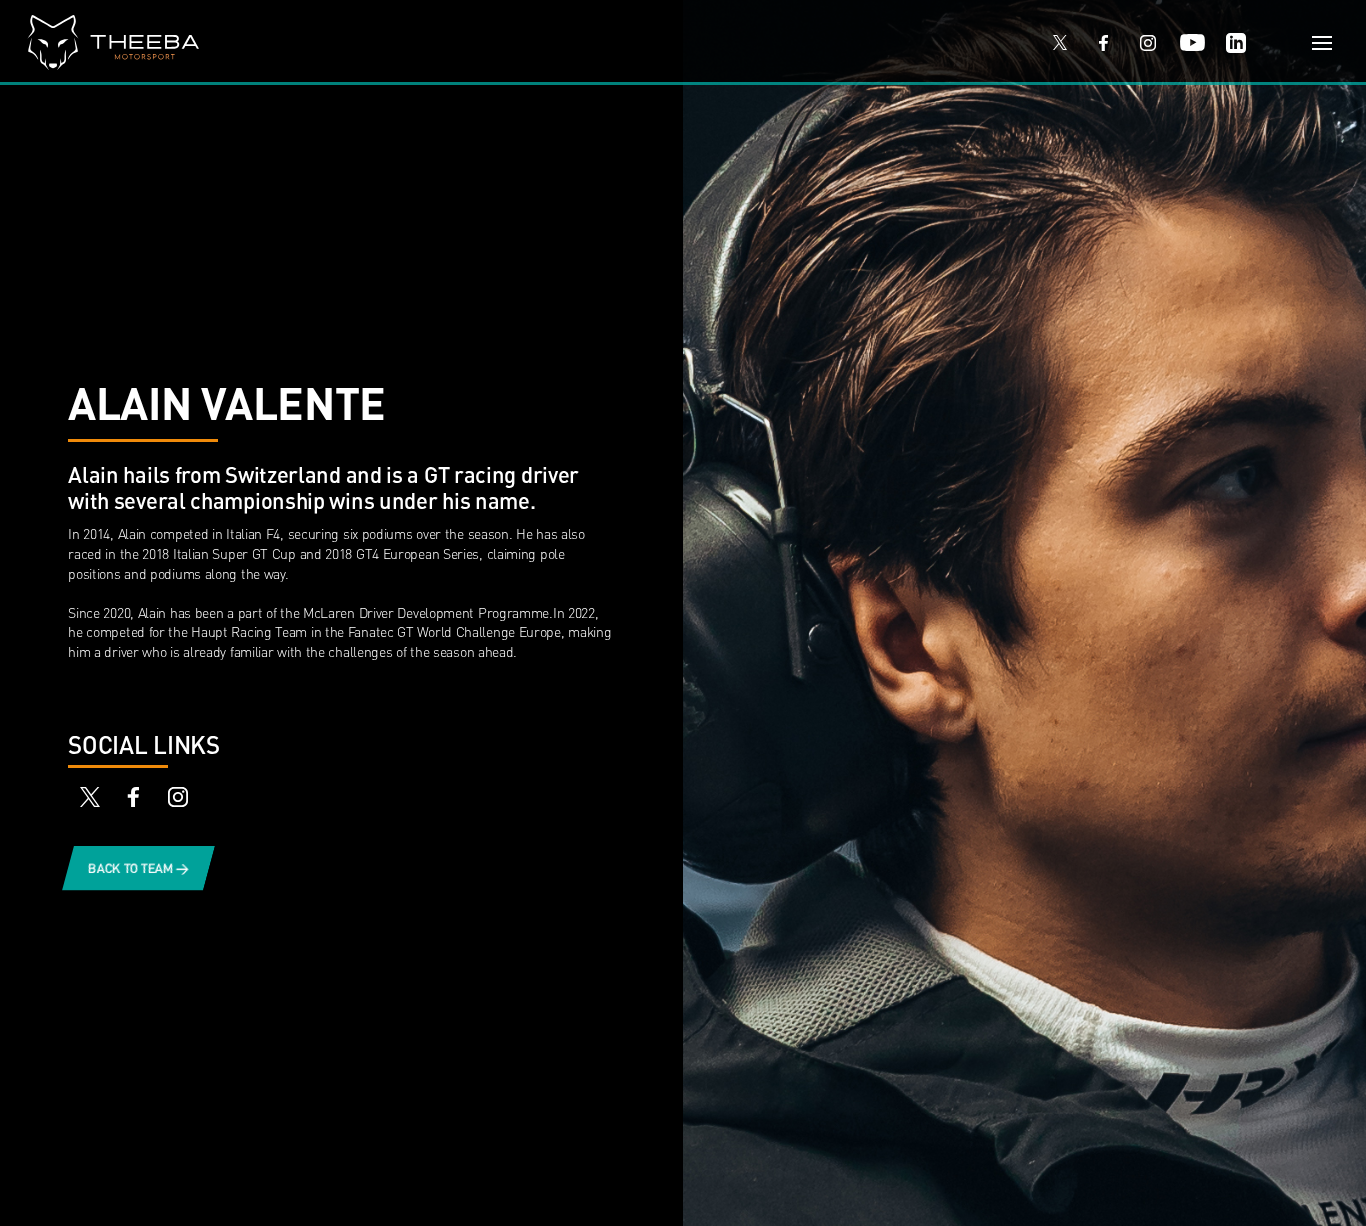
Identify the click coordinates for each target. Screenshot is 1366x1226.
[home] (519, 42)
